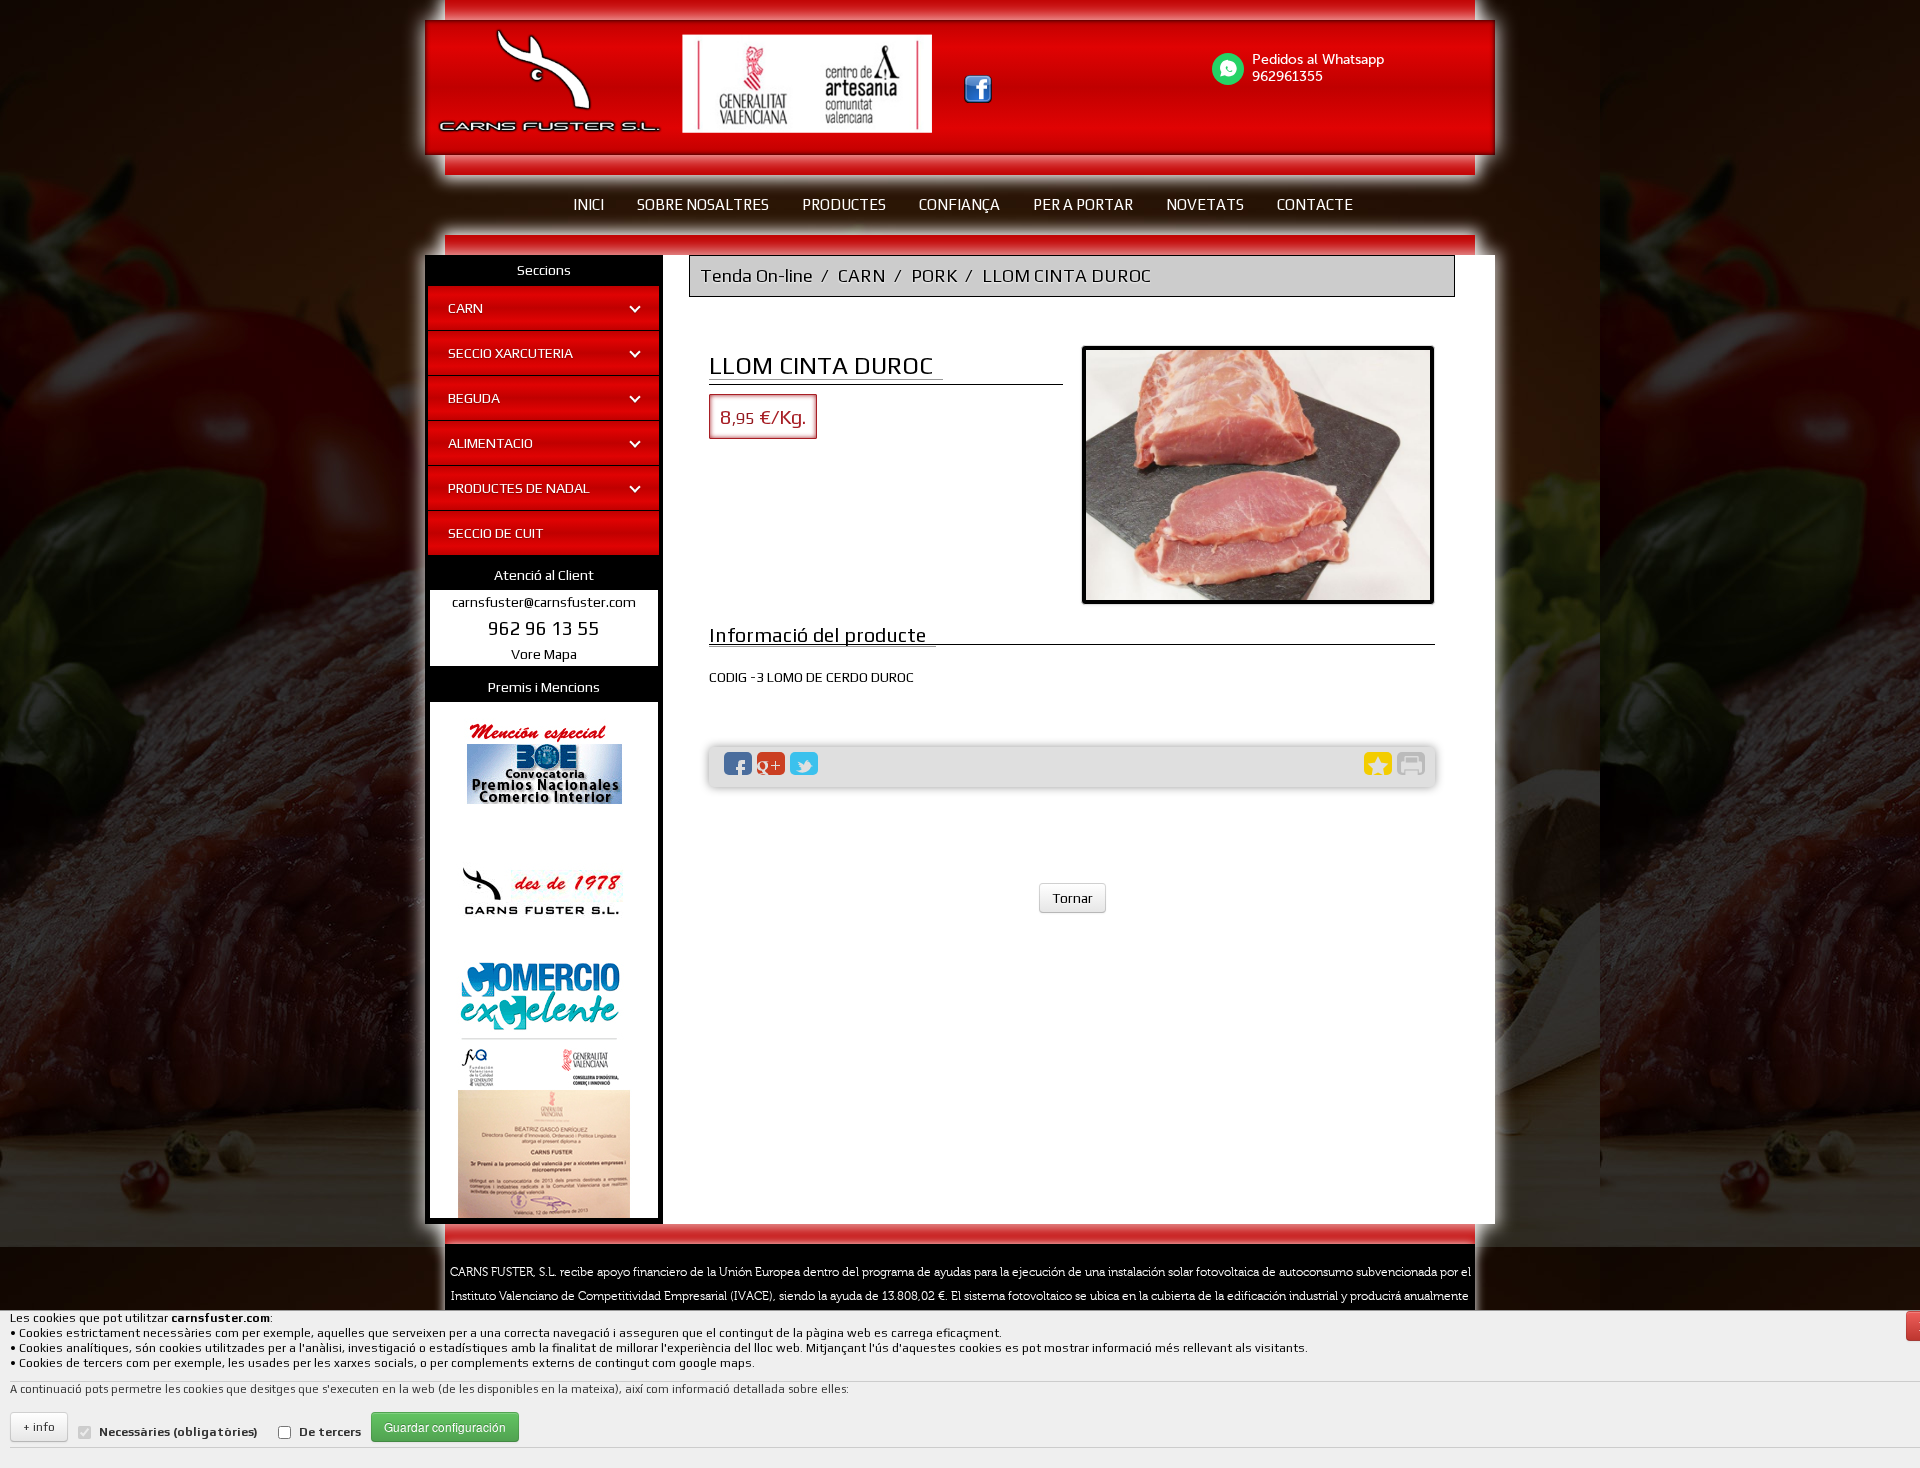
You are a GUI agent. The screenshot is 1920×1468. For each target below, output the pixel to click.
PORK (934, 275)
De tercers (330, 1432)
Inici (588, 204)
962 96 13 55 (543, 628)
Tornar (1072, 898)
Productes (844, 204)
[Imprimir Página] (1411, 763)
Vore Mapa (544, 654)
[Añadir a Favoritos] (1378, 763)
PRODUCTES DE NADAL (519, 488)
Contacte (1315, 204)
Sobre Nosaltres (703, 204)
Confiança (959, 204)
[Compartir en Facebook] (738, 763)
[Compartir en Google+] (771, 763)
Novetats (1205, 204)
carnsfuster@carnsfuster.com (544, 602)
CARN (465, 308)
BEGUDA (474, 398)
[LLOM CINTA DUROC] (1258, 475)
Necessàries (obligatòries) (178, 1432)
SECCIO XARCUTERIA (510, 353)
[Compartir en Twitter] (804, 763)
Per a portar (1083, 204)
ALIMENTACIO (490, 443)
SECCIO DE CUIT (495, 533)
